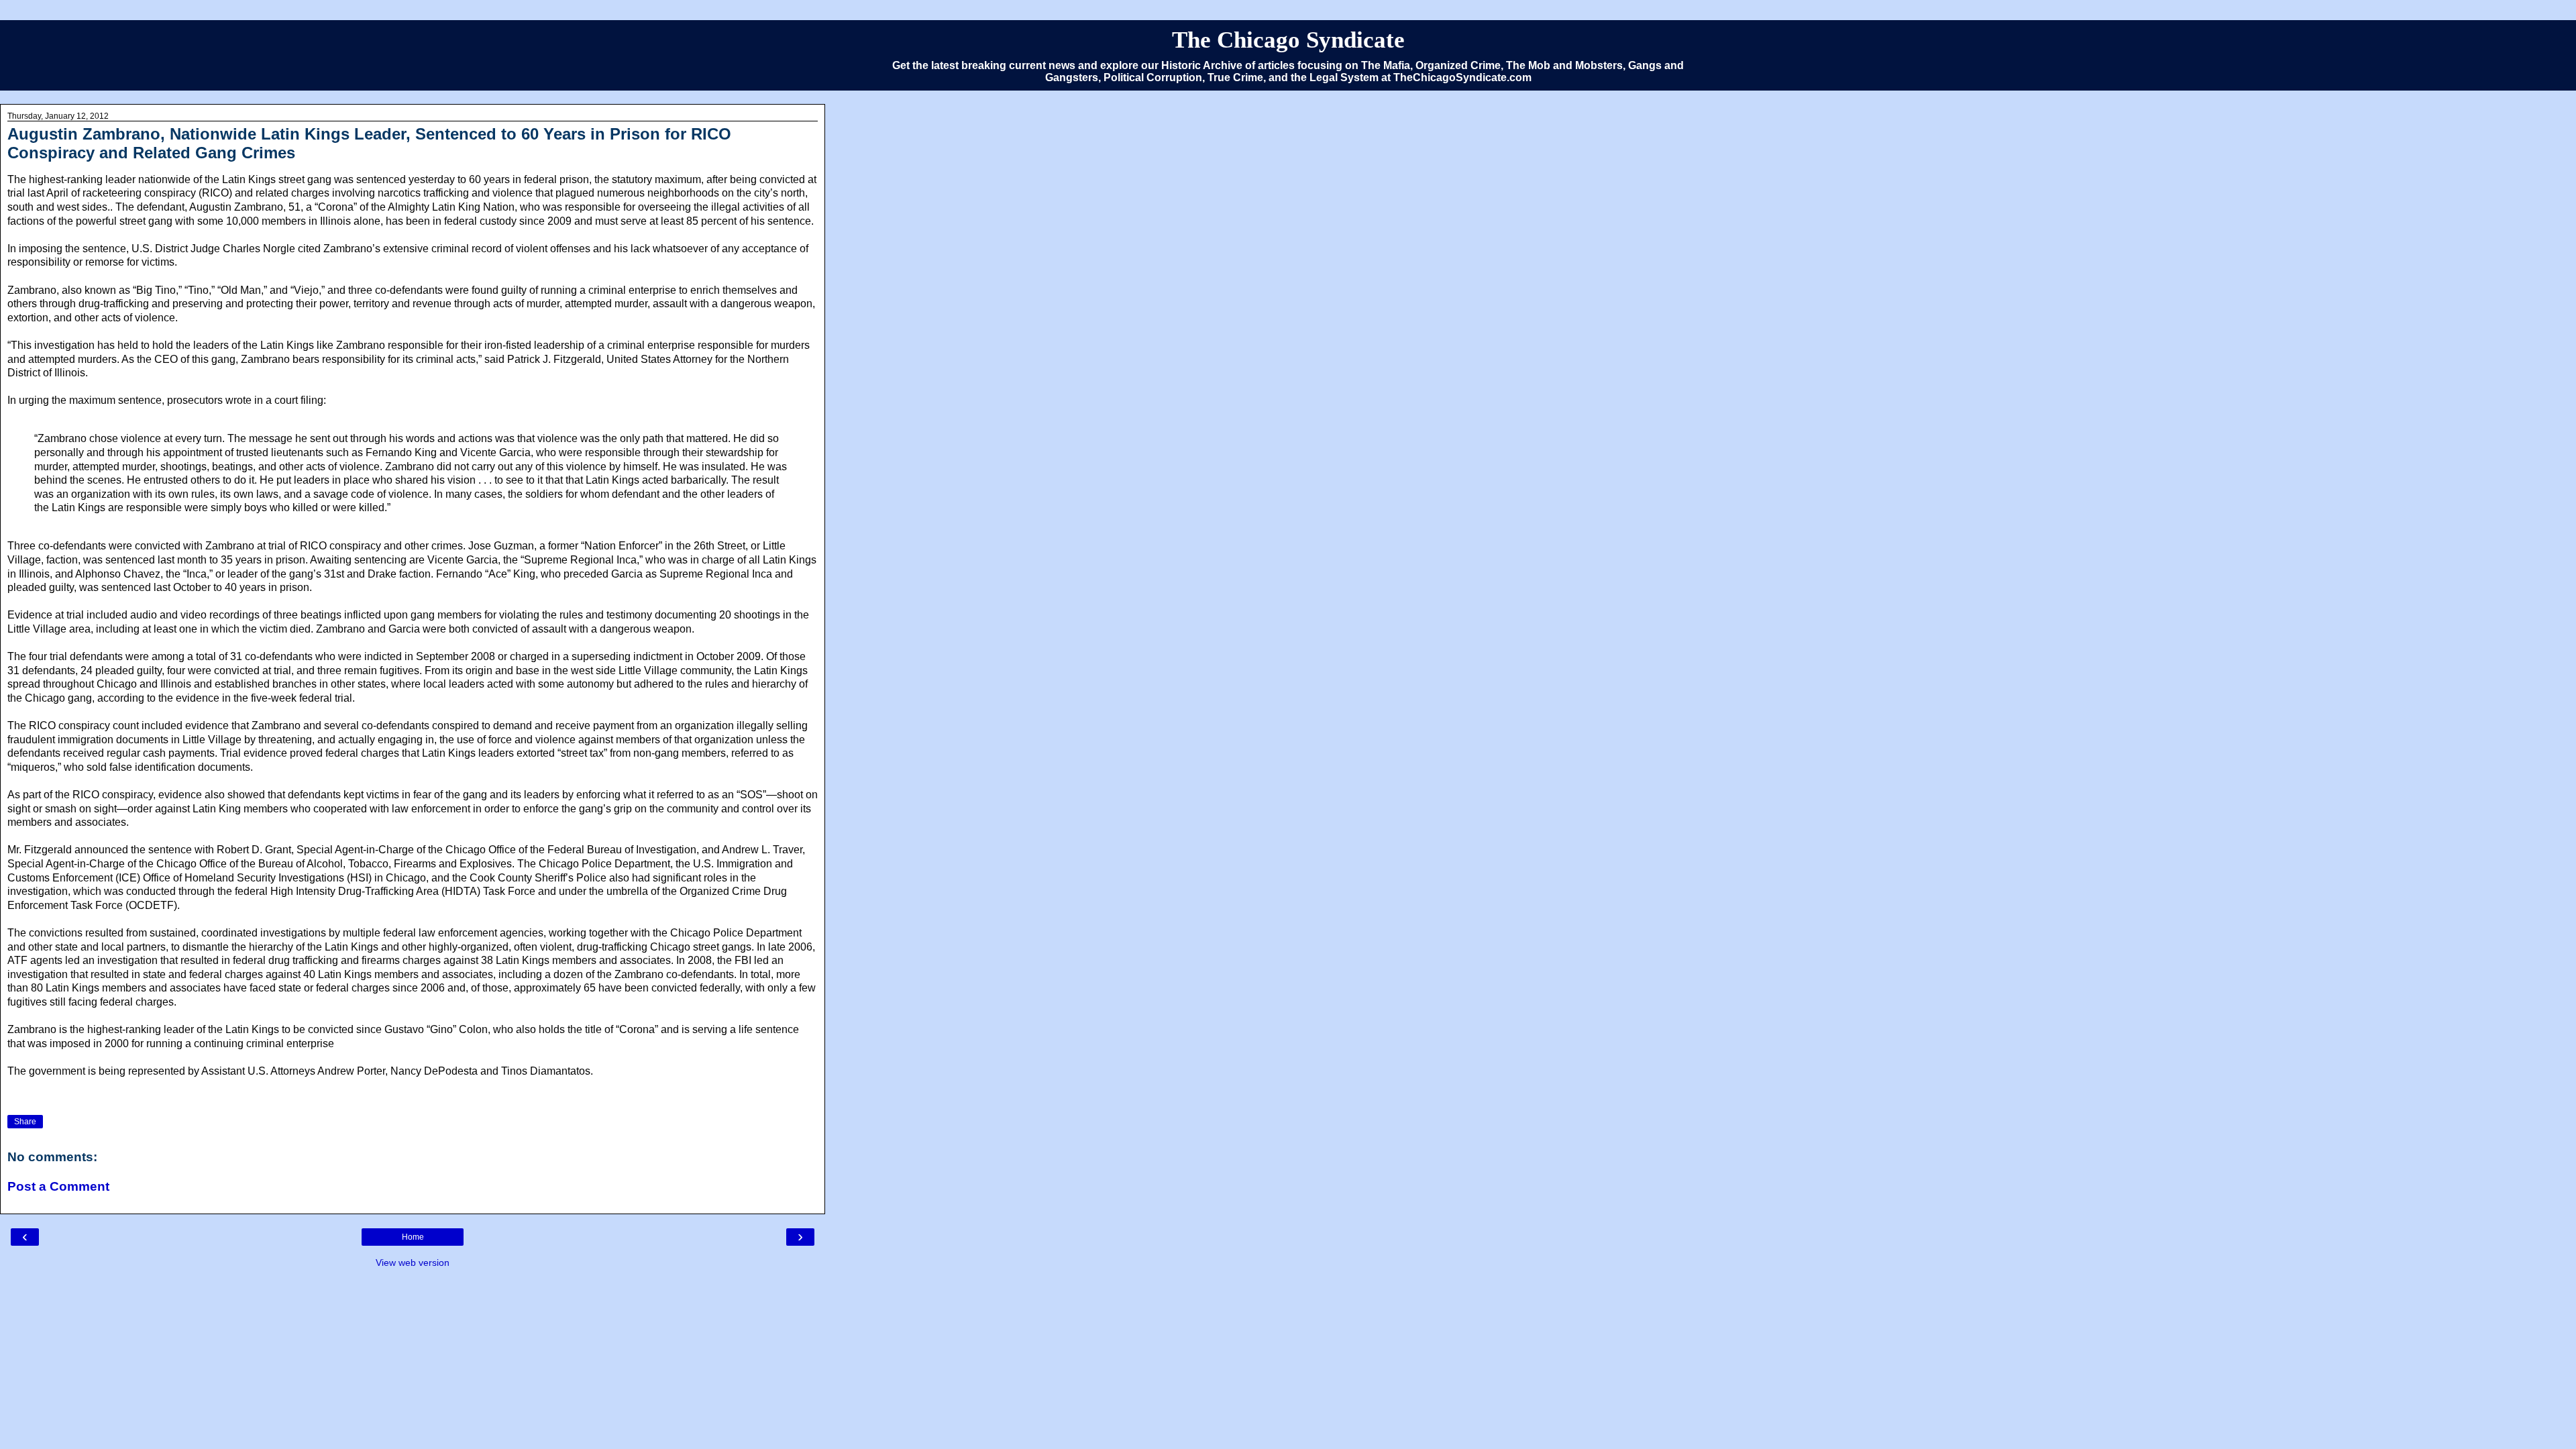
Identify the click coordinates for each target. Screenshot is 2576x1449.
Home (413, 1237)
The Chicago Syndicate (1288, 40)
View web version (413, 1263)
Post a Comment (58, 1186)
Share (25, 1122)
